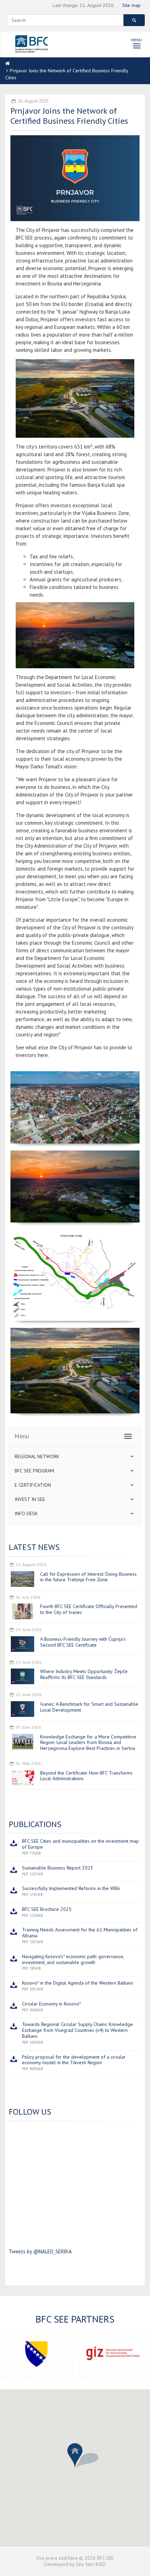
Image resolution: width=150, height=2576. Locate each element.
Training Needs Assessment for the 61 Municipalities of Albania (80, 1933)
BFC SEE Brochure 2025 (47, 1909)
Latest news (34, 1547)
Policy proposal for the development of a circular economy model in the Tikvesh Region (74, 2060)
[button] (75, 2455)
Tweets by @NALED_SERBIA (40, 2251)
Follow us (30, 2112)
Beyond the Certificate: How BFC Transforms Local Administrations (86, 1776)
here (43, 1055)
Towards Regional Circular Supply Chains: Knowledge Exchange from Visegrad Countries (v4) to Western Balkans (77, 2030)
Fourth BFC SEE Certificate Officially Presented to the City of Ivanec (89, 1609)
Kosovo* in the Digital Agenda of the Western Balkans (78, 1983)
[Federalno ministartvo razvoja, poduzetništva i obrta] (37, 2354)
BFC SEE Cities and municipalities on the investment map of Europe (80, 1844)
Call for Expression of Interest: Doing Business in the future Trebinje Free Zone (88, 1577)
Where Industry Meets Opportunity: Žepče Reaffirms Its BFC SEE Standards (84, 1674)
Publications (35, 1824)
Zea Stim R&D (91, 2564)
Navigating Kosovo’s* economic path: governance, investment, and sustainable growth (73, 1959)
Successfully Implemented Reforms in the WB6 (71, 1888)
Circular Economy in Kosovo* (51, 2004)
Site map (131, 5)
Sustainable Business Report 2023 (58, 1868)
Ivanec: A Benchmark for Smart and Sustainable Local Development (89, 1707)
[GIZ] (113, 2354)
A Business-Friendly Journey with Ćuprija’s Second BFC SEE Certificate (83, 1642)
